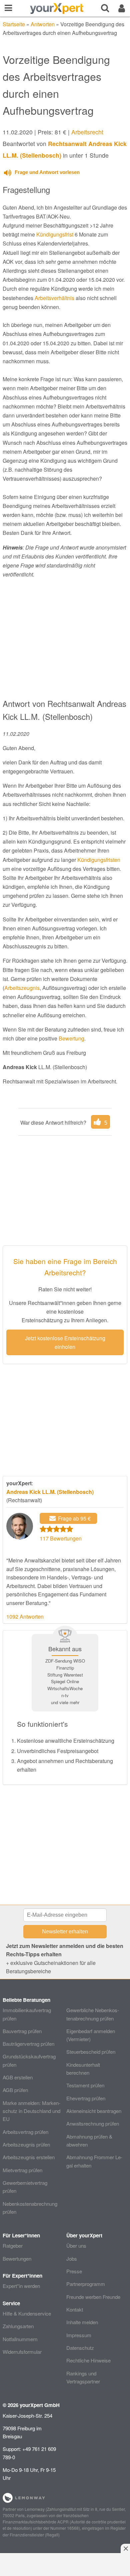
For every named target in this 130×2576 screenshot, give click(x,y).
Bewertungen (17, 2258)
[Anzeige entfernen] (125, 2548)
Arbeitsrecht (87, 132)
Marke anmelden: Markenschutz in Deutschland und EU (31, 2111)
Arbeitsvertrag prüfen (25, 2132)
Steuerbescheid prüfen (91, 2052)
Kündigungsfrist (55, 234)
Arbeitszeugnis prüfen (26, 2144)
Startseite (14, 24)
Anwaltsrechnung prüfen (93, 2123)
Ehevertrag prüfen (86, 2098)
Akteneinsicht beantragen (94, 2111)
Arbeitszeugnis (22, 988)
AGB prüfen (15, 2090)
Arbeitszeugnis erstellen (29, 2157)
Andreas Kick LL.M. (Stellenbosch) (50, 1492)
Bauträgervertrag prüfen (28, 2044)
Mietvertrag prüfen (22, 2170)
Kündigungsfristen (99, 860)
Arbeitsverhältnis (54, 298)
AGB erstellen (18, 2077)
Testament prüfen (85, 2085)
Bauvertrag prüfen (22, 2031)
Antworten (43, 24)
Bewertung (71, 1038)
